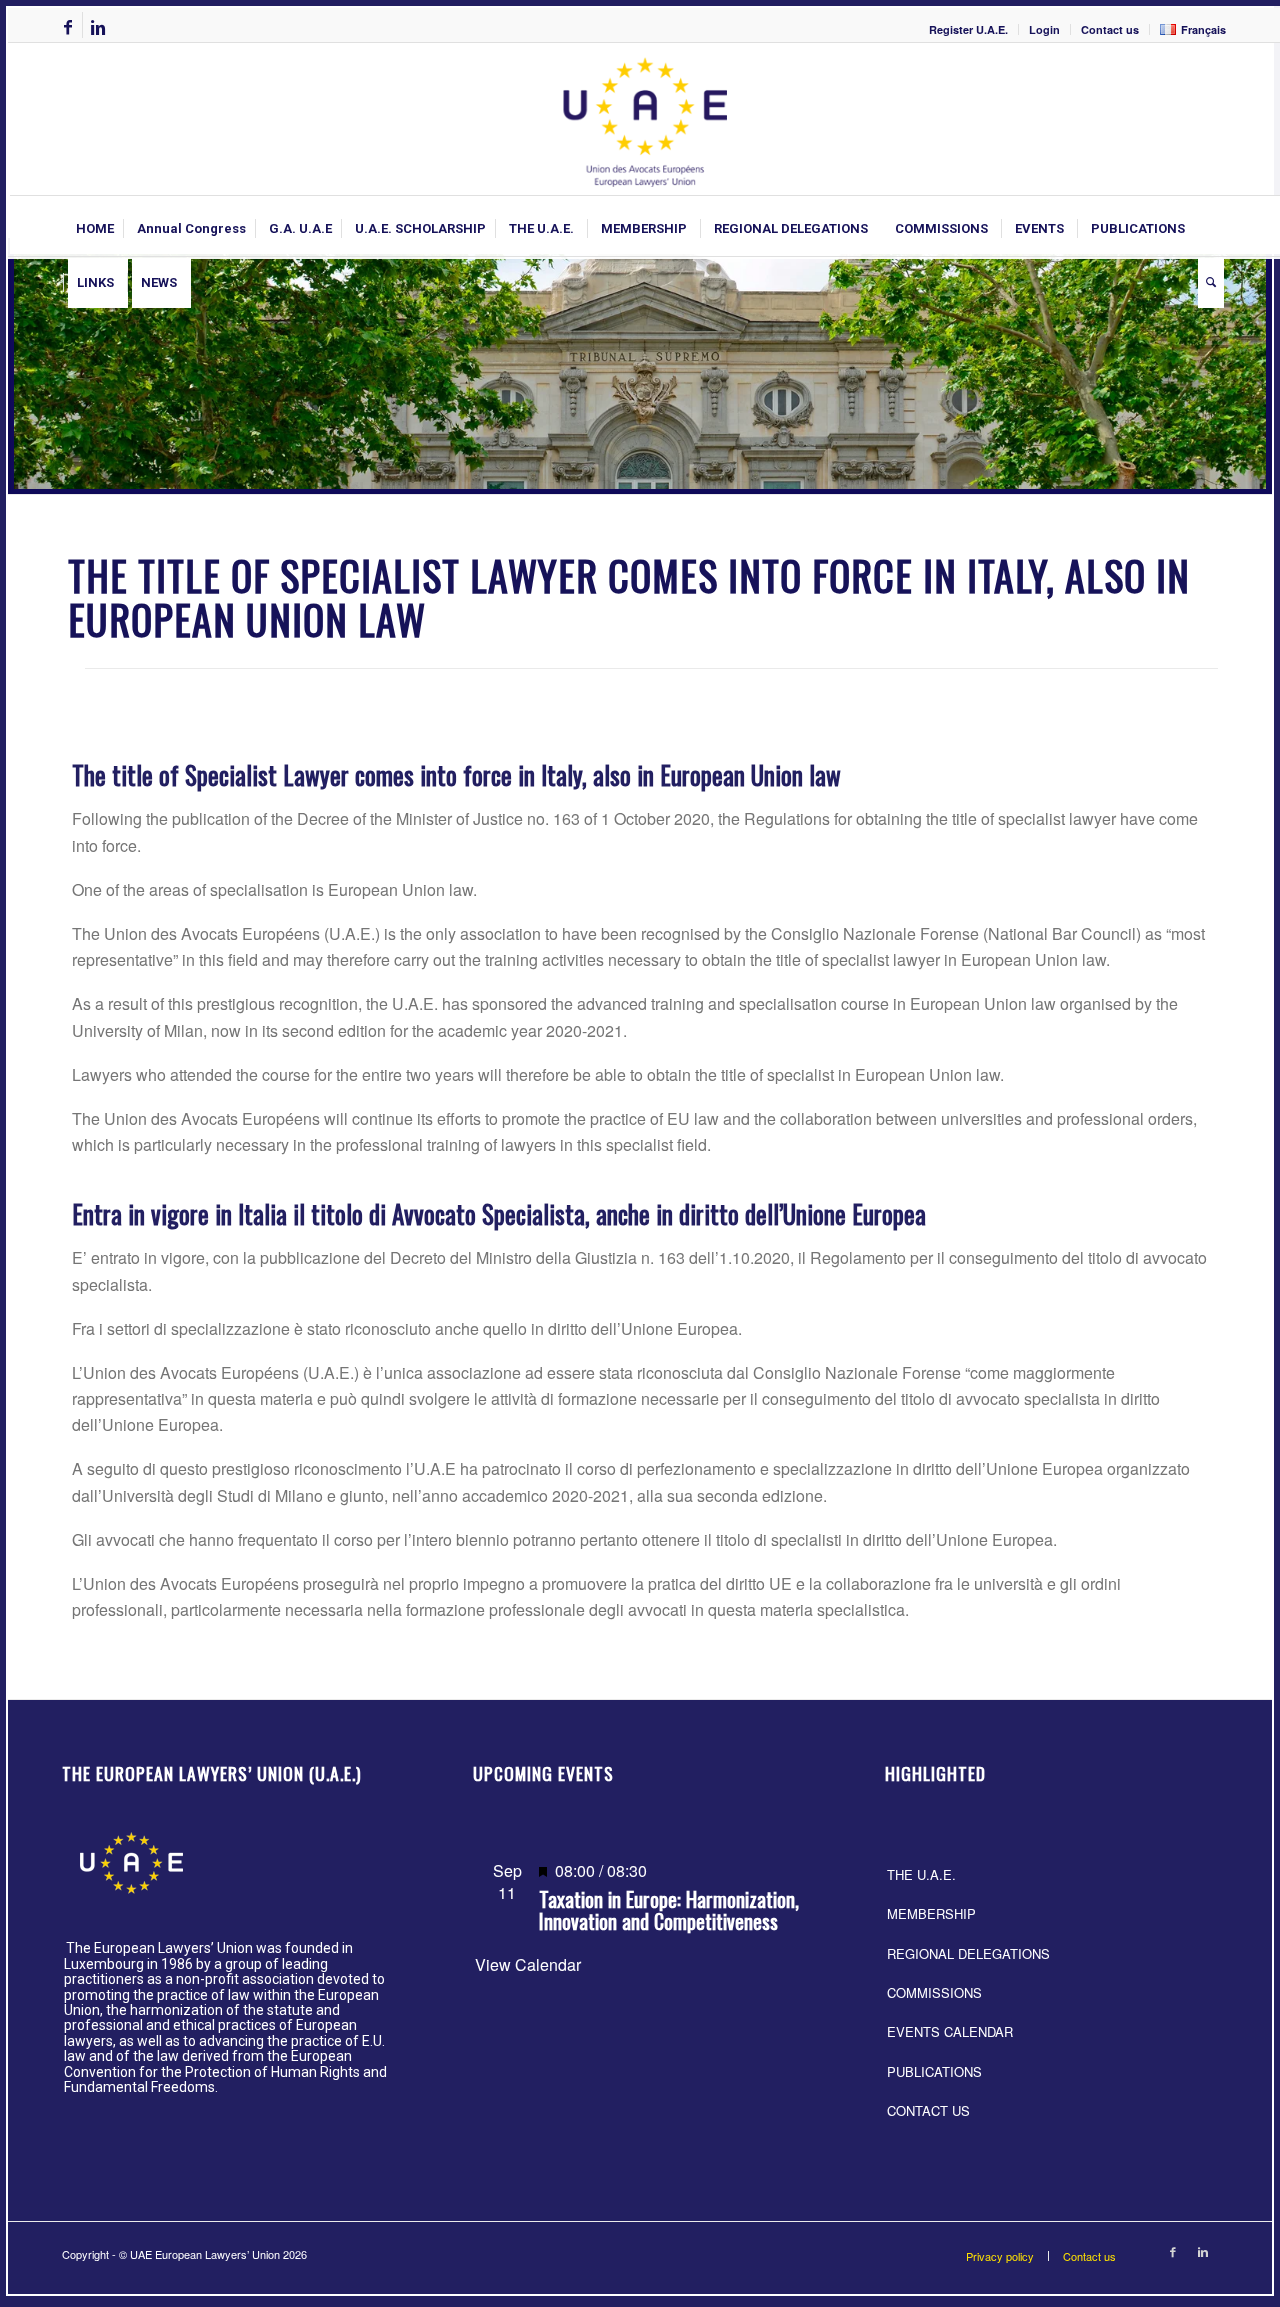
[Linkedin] (98, 27)
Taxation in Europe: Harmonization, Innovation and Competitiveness (669, 1910)
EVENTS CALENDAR (950, 2031)
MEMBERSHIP (931, 1913)
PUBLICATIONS (934, 2071)
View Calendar (528, 1964)
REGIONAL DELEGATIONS (968, 1953)
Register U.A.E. (968, 29)
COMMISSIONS (934, 1992)
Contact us (1110, 29)
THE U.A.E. (921, 1874)
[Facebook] (67, 27)
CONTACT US (928, 2110)
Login (1044, 29)
